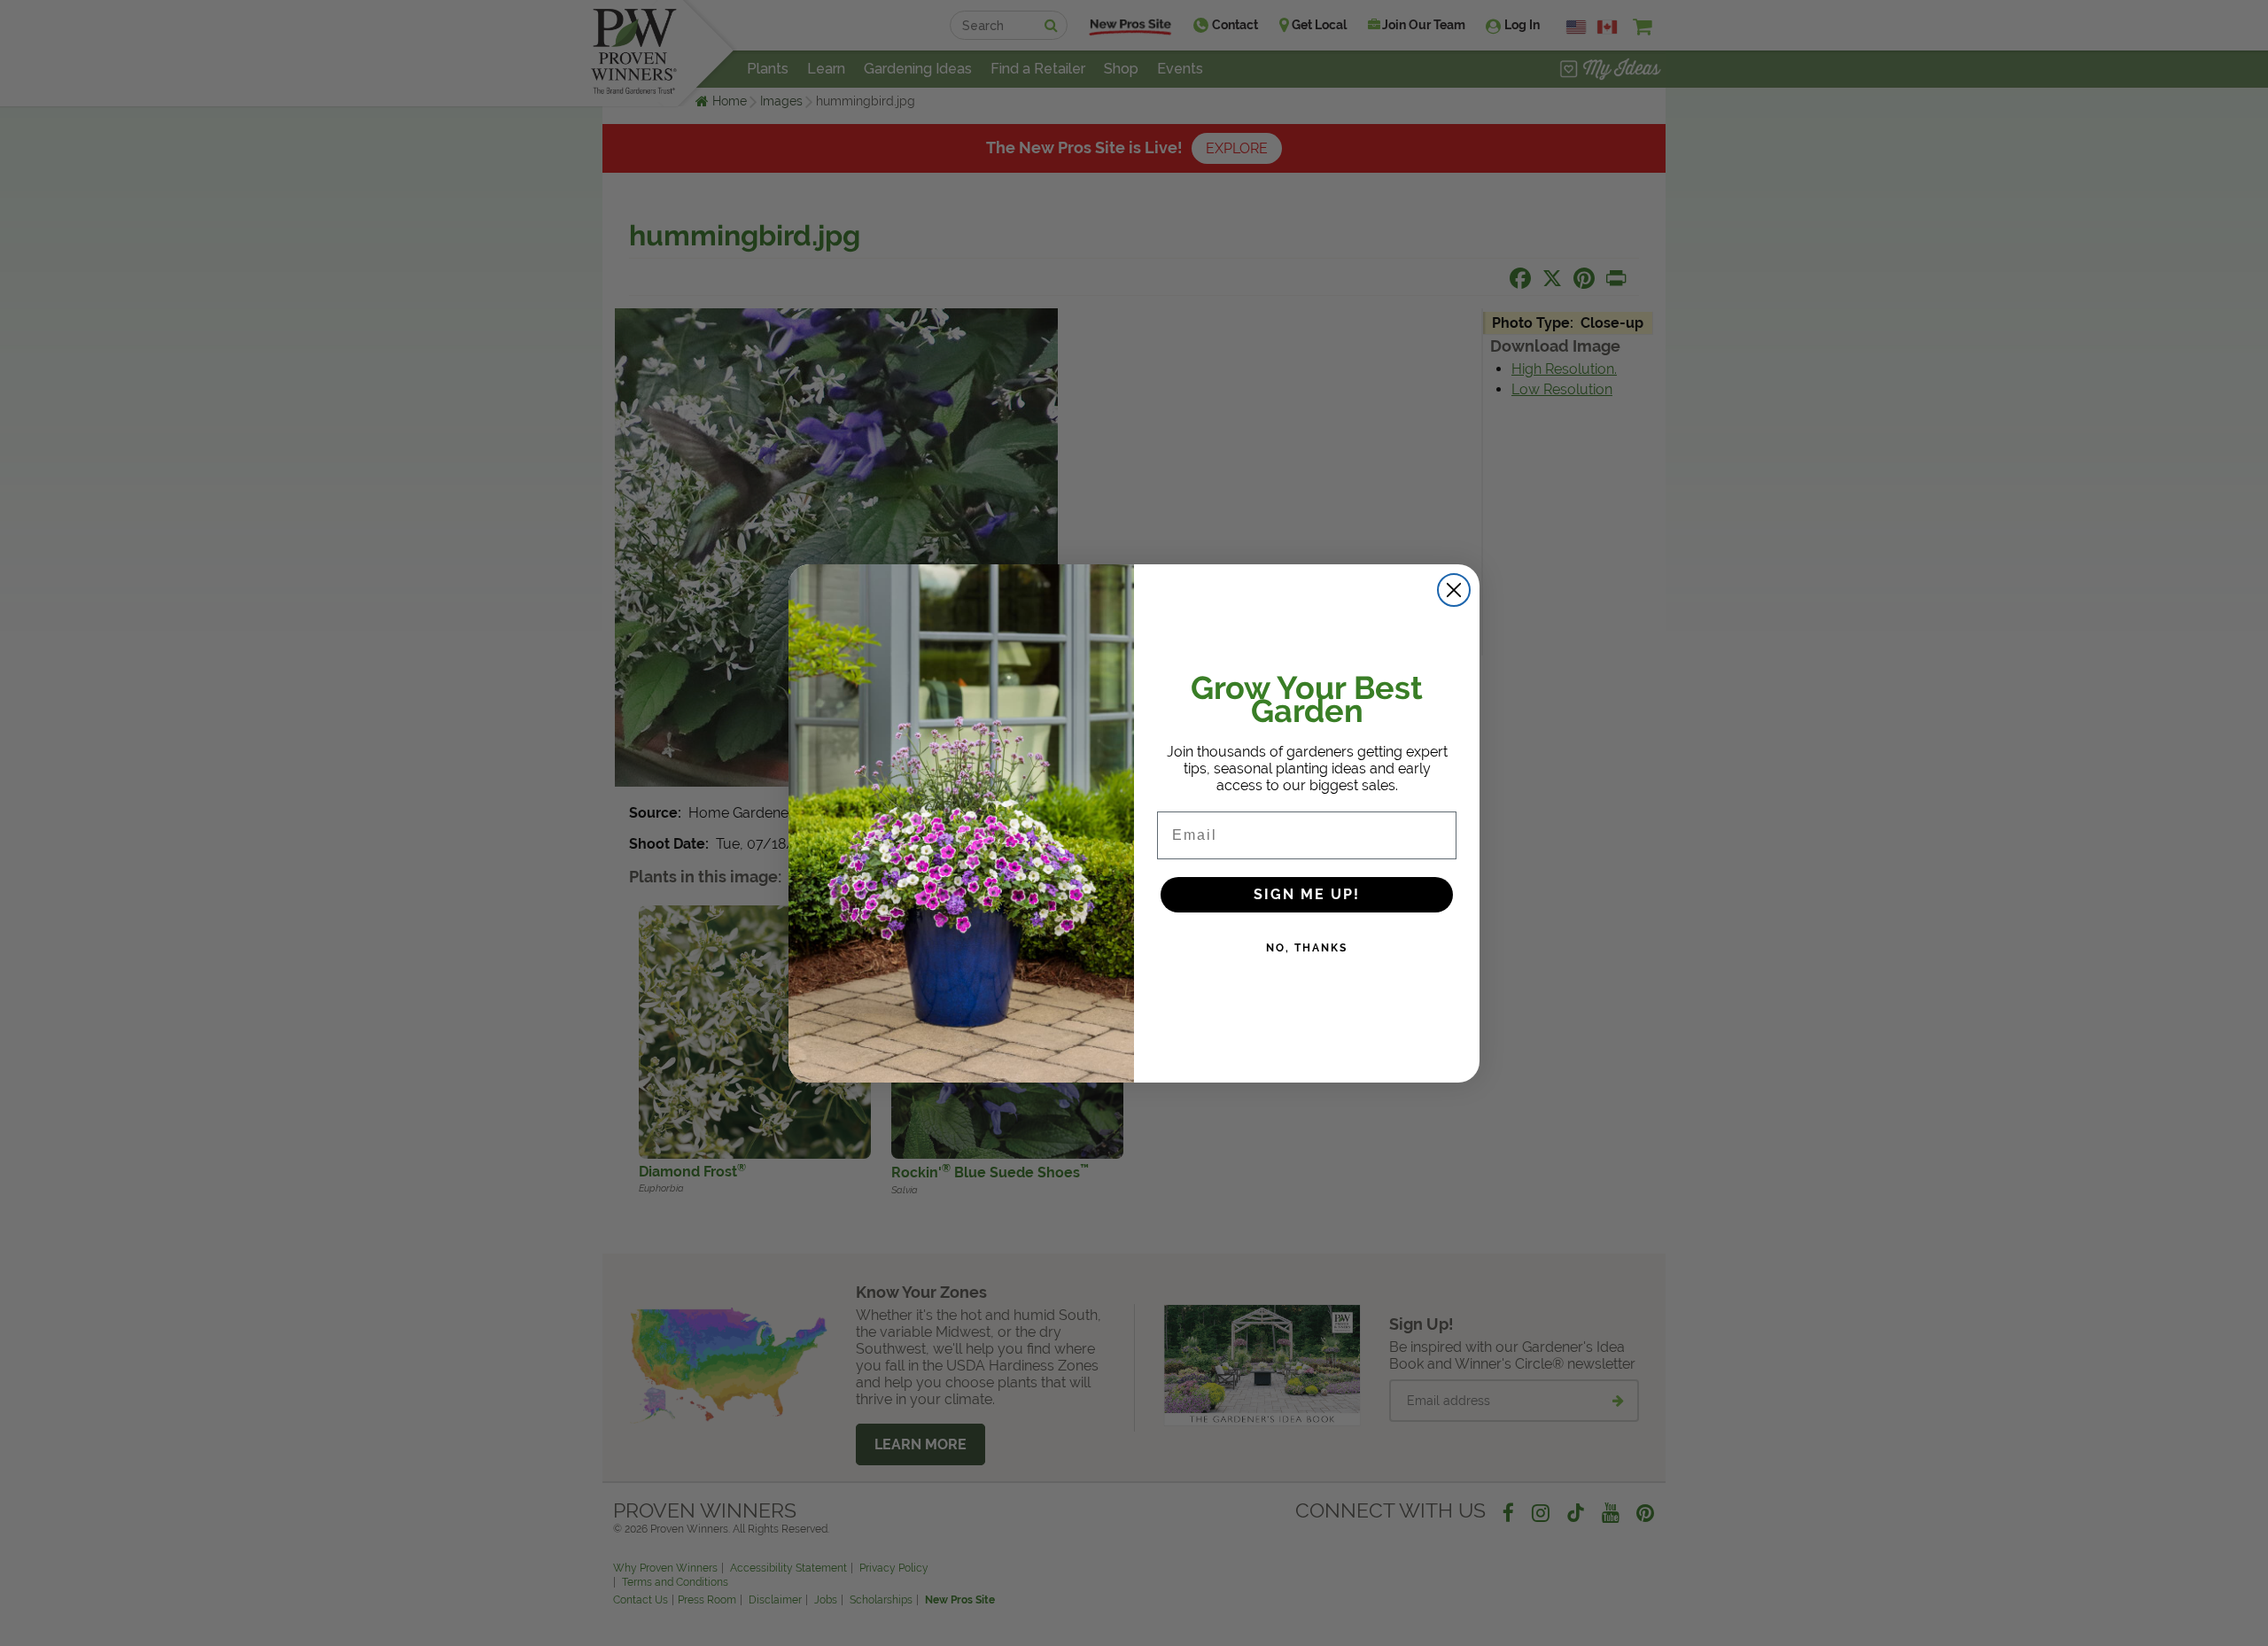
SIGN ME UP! (1307, 894)
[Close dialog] (1454, 590)
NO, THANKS (1307, 948)
